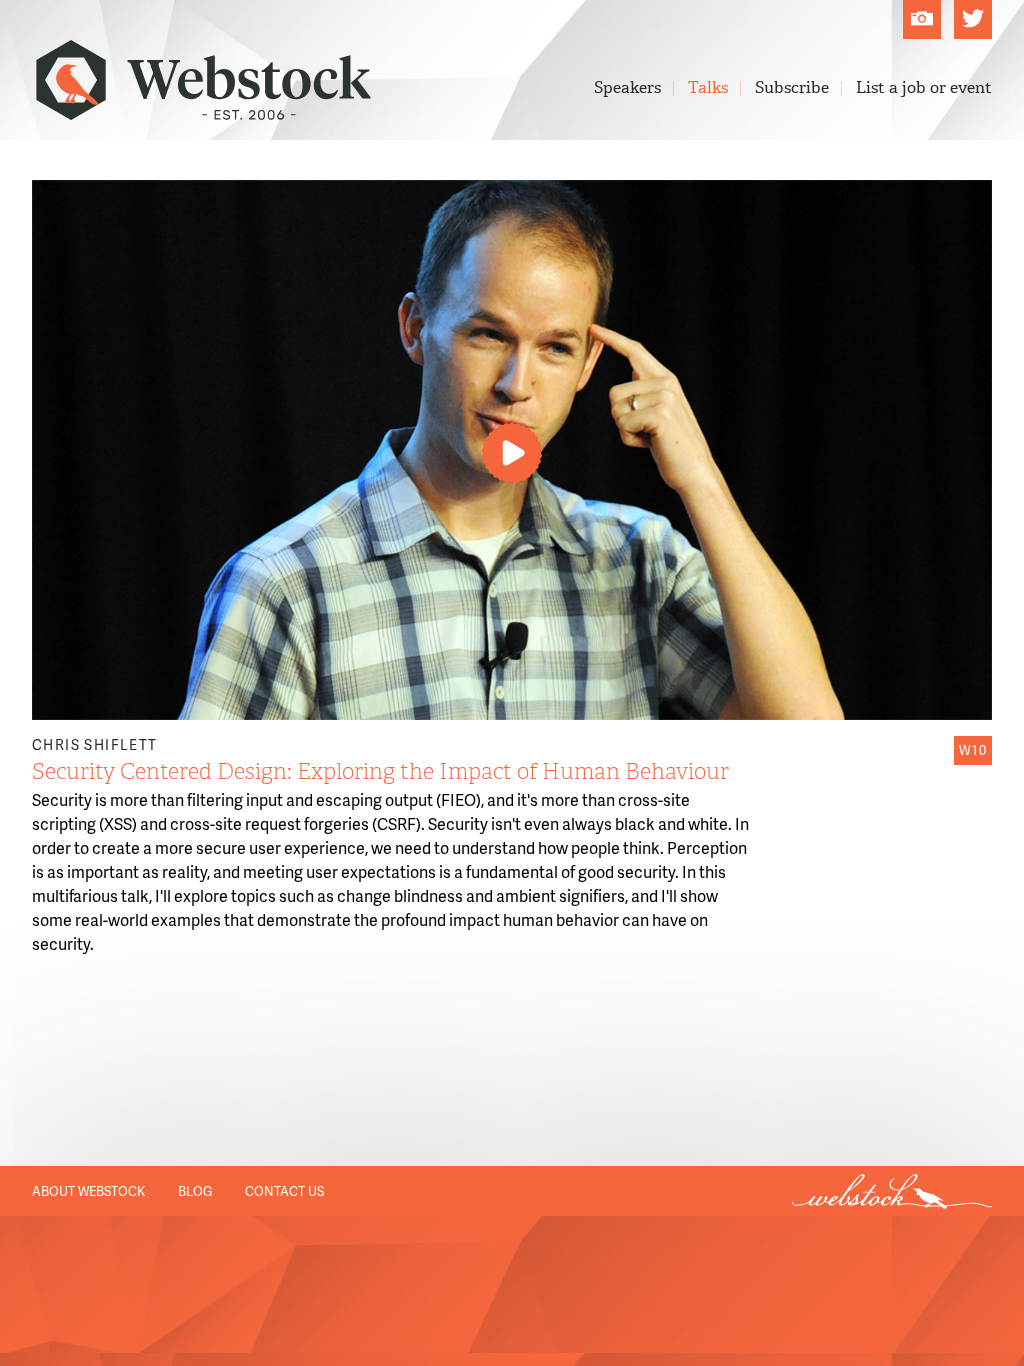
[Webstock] (203, 110)
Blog (195, 1191)
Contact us (284, 1191)
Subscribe (792, 87)
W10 (973, 750)
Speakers (627, 87)
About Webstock (88, 1191)
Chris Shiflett (95, 744)
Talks (708, 87)
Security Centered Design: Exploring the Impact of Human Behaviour (380, 771)
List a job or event (924, 87)
